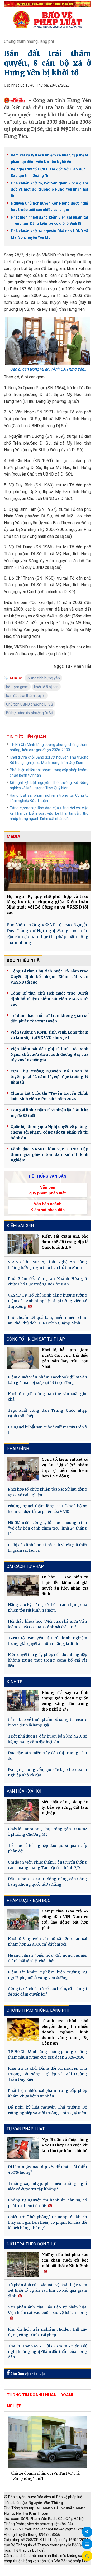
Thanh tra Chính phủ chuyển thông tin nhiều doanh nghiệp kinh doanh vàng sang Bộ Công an (65, 2032)
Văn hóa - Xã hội (24, 1791)
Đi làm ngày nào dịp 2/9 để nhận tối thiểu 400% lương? (47, 2170)
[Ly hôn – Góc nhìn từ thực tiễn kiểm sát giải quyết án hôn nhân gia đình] (23, 1585)
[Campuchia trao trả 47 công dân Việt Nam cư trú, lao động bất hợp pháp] (23, 1919)
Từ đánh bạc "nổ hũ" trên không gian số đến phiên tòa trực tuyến (49, 1018)
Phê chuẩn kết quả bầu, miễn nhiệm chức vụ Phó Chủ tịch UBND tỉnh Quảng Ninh (47, 1320)
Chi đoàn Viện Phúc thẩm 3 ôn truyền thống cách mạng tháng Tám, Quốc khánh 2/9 (47, 1865)
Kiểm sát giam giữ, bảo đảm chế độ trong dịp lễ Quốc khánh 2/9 (65, 1242)
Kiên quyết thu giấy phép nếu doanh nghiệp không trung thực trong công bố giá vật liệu (47, 1660)
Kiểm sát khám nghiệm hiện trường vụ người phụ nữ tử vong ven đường (47, 1975)
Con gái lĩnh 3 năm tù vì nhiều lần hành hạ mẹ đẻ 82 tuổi (49, 1113)
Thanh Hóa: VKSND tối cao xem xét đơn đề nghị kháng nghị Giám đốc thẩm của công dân (47, 2352)
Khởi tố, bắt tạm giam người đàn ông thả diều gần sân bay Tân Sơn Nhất (65, 1358)
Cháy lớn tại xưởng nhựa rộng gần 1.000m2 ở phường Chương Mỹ (47, 1832)
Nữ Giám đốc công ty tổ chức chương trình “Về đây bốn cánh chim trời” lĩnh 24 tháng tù (47, 1528)
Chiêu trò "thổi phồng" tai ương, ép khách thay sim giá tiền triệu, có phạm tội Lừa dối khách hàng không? (47, 2222)
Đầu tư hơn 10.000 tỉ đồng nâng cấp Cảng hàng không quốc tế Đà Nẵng (47, 1882)
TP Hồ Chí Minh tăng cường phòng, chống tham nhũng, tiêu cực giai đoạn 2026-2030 (49, 747)
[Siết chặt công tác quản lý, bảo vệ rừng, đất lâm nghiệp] (23, 1810)
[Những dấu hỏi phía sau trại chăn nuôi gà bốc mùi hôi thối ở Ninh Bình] (23, 2264)
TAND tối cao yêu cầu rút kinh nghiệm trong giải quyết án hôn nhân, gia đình (47, 1641)
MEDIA (13, 836)
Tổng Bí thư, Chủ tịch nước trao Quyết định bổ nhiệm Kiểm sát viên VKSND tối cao (49, 999)
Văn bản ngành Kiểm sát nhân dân (47, 1207)
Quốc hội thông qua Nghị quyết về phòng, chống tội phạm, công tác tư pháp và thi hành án (49, 1132)
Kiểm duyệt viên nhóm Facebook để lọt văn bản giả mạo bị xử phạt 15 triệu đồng (47, 1380)
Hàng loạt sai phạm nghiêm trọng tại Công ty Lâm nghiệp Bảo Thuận (49, 798)
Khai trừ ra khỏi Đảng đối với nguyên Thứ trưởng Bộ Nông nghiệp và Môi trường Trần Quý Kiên (49, 760)
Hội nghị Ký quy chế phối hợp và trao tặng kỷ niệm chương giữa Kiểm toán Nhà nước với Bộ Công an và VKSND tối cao (47, 904)
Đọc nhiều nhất (25, 960)
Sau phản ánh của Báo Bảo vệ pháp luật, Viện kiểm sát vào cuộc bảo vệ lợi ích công (47, 2310)
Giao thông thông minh (57, 2568)
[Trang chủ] (47, 20)
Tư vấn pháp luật (26, 2129)
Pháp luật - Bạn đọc (28, 1900)
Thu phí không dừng (23, 2573)
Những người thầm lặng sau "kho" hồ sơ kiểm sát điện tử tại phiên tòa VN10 (47, 1509)
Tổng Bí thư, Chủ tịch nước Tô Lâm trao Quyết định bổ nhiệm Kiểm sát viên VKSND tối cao (49, 977)
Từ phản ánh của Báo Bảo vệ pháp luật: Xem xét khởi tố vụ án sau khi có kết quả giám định (47, 2290)
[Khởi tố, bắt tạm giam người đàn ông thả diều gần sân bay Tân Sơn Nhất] (23, 1358)
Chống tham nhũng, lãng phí (29, 41)
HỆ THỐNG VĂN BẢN (48, 1176)
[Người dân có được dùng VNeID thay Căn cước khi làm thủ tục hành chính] (23, 2148)
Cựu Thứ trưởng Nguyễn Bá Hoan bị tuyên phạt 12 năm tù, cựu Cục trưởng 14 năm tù (49, 1077)
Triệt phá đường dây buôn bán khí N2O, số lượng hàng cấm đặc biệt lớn (47, 1739)
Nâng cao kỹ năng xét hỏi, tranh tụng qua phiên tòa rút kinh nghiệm (47, 1607)
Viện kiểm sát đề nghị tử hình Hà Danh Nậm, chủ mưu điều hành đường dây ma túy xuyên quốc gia (49, 1054)
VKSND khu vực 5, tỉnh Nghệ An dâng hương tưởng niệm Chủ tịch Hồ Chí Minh (47, 1265)
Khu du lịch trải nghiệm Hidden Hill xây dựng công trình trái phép (47, 2332)
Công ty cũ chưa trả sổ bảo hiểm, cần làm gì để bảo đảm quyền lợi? (47, 1991)
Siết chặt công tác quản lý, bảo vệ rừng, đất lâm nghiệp (65, 1807)
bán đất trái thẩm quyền (26, 696)
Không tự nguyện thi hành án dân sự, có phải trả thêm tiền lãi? (47, 2203)
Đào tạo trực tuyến (59, 2573)
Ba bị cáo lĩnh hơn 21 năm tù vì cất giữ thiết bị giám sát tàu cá (47, 1548)
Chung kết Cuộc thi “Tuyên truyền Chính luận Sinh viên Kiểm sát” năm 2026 (49, 1096)
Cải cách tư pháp (25, 1566)
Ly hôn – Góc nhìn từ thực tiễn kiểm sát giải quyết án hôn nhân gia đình (65, 1585)
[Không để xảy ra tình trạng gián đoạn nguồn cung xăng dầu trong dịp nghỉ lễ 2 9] (23, 1701)
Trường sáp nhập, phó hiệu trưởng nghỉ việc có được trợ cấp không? (47, 2186)
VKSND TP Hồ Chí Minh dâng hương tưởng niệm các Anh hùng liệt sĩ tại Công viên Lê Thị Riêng (47, 1301)
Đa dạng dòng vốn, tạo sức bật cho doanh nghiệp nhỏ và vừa (47, 1772)
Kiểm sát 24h (20, 1226)
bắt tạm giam (17, 687)
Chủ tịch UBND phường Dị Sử (30, 704)
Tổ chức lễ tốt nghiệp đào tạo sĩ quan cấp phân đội (47, 1848)
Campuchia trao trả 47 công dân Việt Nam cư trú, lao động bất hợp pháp (65, 1919)
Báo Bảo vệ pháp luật (27, 2374)
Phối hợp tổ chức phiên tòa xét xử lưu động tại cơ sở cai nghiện (47, 1492)
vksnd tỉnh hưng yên (43, 678)
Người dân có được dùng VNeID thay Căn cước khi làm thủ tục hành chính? (65, 2145)
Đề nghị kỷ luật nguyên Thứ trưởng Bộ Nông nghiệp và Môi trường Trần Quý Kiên (49, 785)
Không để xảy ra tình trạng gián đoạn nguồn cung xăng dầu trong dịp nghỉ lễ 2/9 (65, 1701)
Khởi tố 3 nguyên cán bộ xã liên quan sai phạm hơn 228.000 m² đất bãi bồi (47, 1941)
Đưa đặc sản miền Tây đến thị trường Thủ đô (47, 1756)
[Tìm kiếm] (87, 2556)
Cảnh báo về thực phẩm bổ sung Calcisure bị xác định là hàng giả (47, 1722)
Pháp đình (18, 1449)
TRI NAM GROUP (20, 2568)
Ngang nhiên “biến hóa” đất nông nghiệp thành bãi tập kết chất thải (47, 1958)
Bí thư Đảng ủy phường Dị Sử (30, 713)
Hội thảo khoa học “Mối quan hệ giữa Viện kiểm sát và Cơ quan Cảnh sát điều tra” (47, 1624)
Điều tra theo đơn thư (31, 2244)
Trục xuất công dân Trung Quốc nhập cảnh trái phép (47, 1413)
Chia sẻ (87, 2532)
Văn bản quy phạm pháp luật (47, 1190)
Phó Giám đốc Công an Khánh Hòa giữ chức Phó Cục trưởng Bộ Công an (47, 1281)
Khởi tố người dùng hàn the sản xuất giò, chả (47, 1397)
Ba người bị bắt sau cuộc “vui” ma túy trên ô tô (47, 1430)
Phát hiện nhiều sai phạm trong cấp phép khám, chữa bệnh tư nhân (49, 773)
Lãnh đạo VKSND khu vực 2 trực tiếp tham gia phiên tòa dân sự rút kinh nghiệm (49, 1154)
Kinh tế (14, 1682)
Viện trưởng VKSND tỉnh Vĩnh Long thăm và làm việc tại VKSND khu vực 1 (49, 1035)
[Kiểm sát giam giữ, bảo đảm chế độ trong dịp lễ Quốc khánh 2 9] (23, 1244)
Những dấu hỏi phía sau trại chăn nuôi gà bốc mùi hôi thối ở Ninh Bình (65, 2260)
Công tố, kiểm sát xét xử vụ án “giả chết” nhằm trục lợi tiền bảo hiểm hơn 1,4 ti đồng (65, 1468)
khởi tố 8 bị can (46, 687)
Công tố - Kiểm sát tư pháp (36, 1339)
